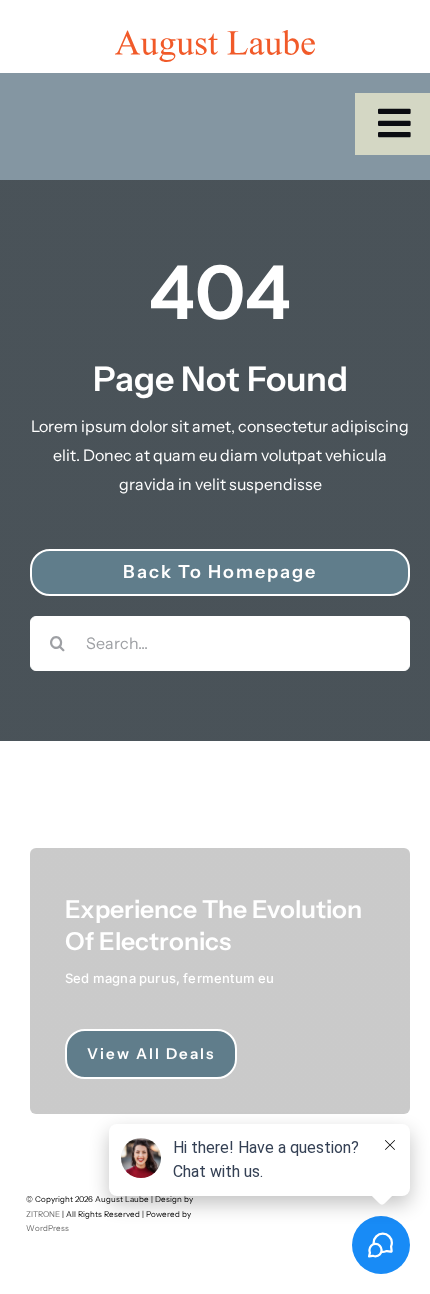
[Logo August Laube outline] (215, 38)
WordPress (47, 1228)
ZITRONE (43, 1214)
